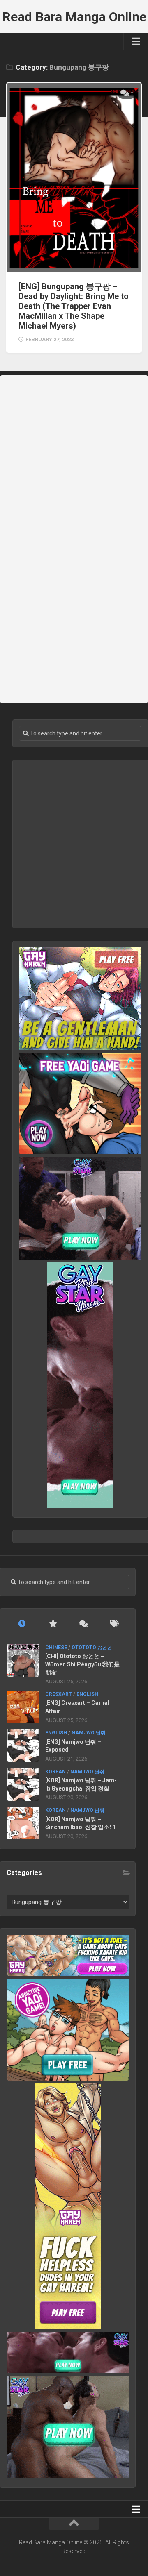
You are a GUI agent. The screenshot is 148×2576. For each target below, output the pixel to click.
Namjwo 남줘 (89, 1733)
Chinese (56, 1648)
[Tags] (114, 1624)
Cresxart (59, 1694)
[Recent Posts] (22, 1624)
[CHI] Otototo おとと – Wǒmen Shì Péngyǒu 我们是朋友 (82, 1664)
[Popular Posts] (53, 1624)
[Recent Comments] (83, 1624)
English (87, 1694)
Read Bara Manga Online (74, 17)
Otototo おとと (92, 1648)
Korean (55, 1772)
